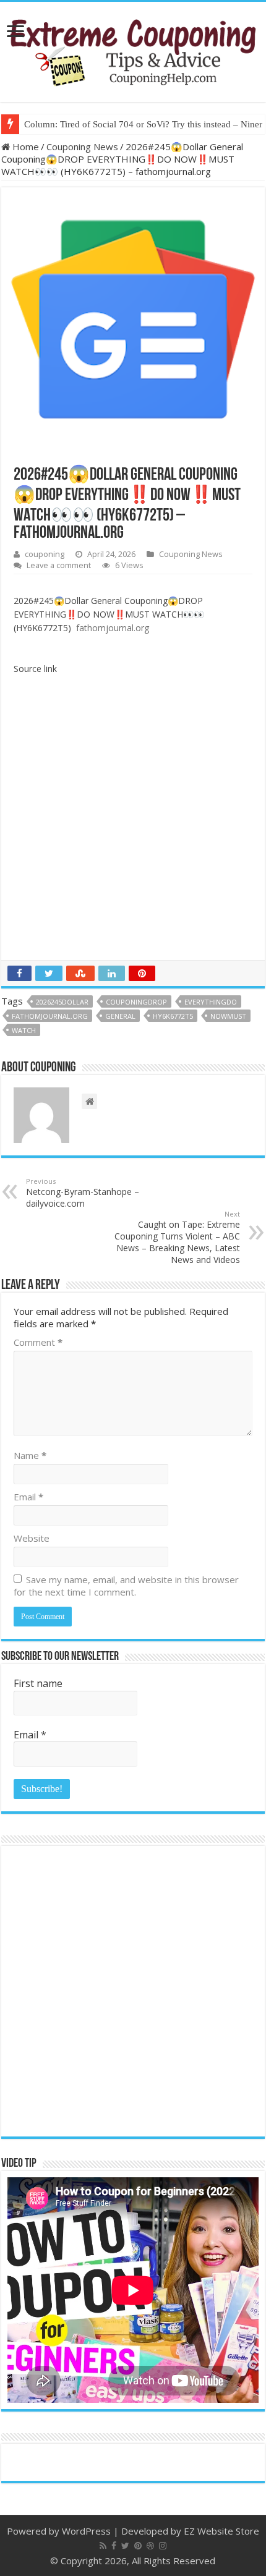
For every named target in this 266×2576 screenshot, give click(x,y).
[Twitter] (125, 2546)
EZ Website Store (221, 2531)
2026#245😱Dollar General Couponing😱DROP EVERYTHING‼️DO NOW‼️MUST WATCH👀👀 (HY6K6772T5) (109, 614)
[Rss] (103, 2546)
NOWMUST (228, 1016)
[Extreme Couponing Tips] (133, 49)
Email (28, 1497)
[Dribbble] (150, 2546)
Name (30, 1455)
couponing (45, 554)
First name (38, 1683)
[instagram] (163, 2546)
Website (32, 1538)
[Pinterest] (138, 2546)
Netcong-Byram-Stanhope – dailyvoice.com (83, 1193)
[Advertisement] (133, 821)
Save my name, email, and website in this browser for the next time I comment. (126, 1586)
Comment (38, 1342)
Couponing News (82, 147)
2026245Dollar (62, 1002)
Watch (24, 1030)
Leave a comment (59, 565)
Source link (35, 669)
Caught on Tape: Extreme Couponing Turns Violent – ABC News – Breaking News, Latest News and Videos (177, 1237)
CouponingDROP (136, 1002)
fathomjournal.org (50, 1016)
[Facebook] (114, 2546)
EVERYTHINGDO (211, 1002)
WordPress (86, 2531)
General (120, 1016)
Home (24, 147)
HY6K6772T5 (173, 1016)
